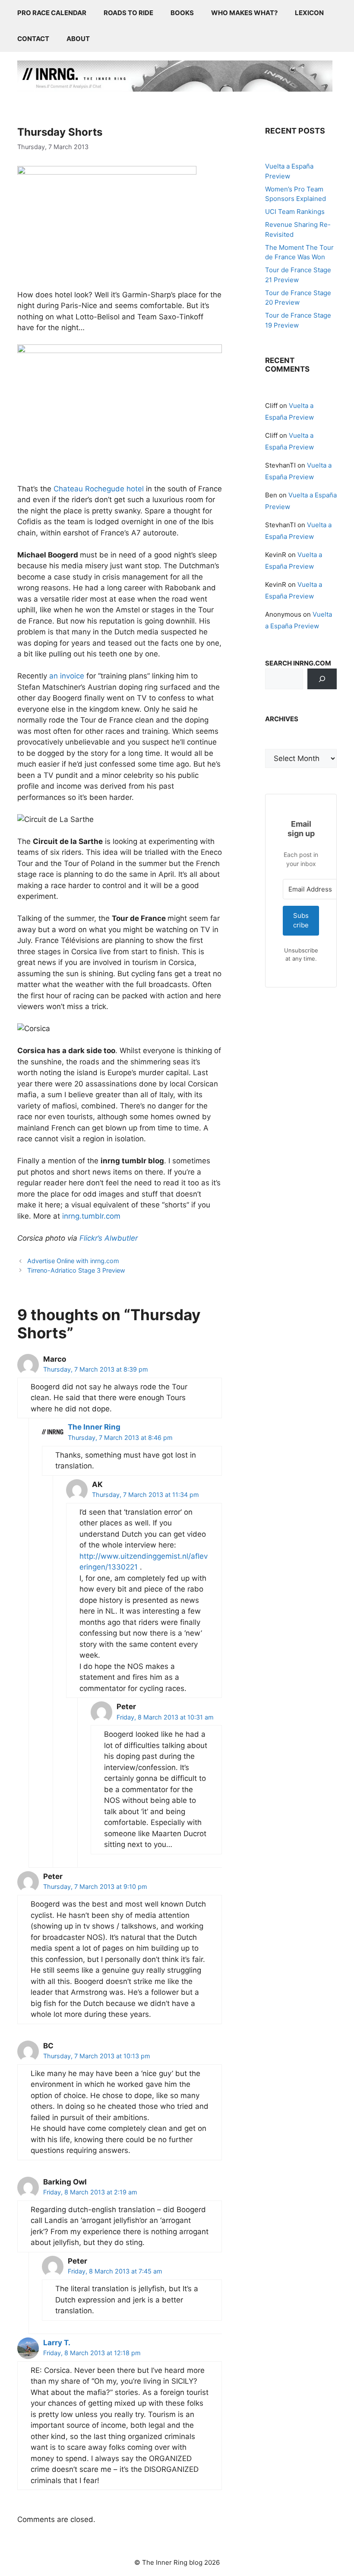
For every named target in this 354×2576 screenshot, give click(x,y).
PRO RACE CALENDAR (52, 13)
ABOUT (78, 39)
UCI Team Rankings (295, 212)
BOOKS (182, 13)
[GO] (322, 679)
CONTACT (33, 39)
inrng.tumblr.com (91, 1216)
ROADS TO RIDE (128, 13)
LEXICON (309, 13)
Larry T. (57, 2343)
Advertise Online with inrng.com (73, 1261)
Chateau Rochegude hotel (99, 489)
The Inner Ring (94, 1427)
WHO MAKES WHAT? (244, 13)
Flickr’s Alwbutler (109, 1238)
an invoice (67, 676)
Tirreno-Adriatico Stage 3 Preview (76, 1270)
